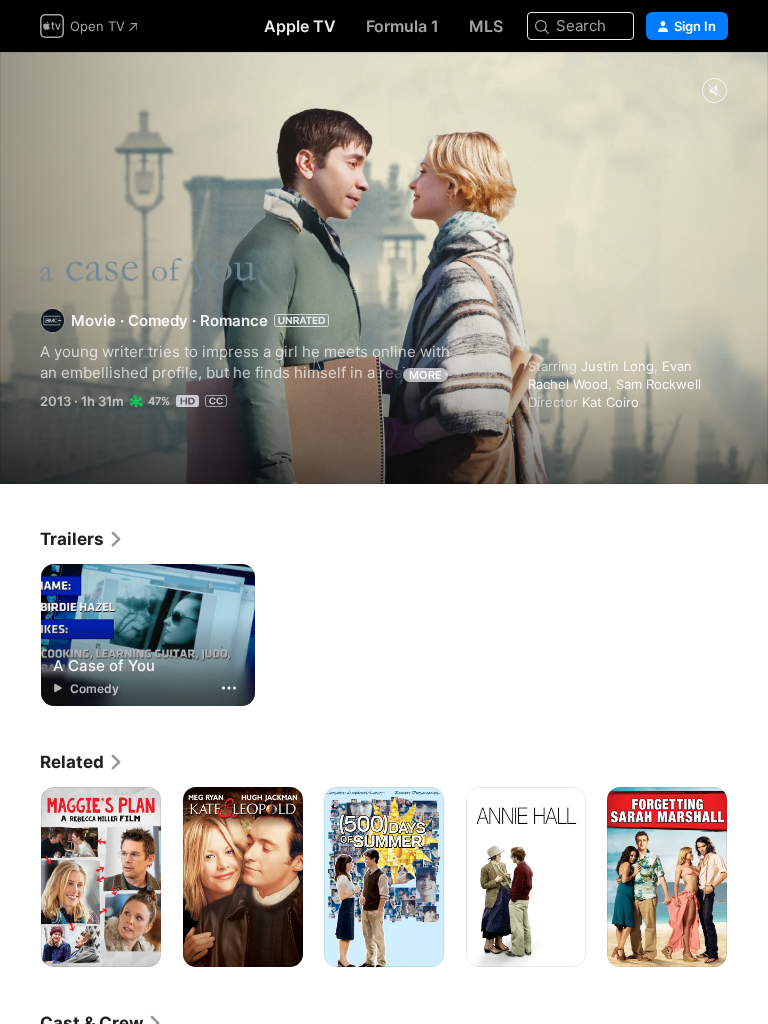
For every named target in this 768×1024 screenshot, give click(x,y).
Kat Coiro (610, 402)
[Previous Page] (20, 877)
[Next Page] (748, 877)
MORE (425, 375)
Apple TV (300, 26)
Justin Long (617, 366)
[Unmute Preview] (714, 91)
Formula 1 (402, 26)
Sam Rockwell (658, 384)
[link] (82, 539)
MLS (486, 26)
